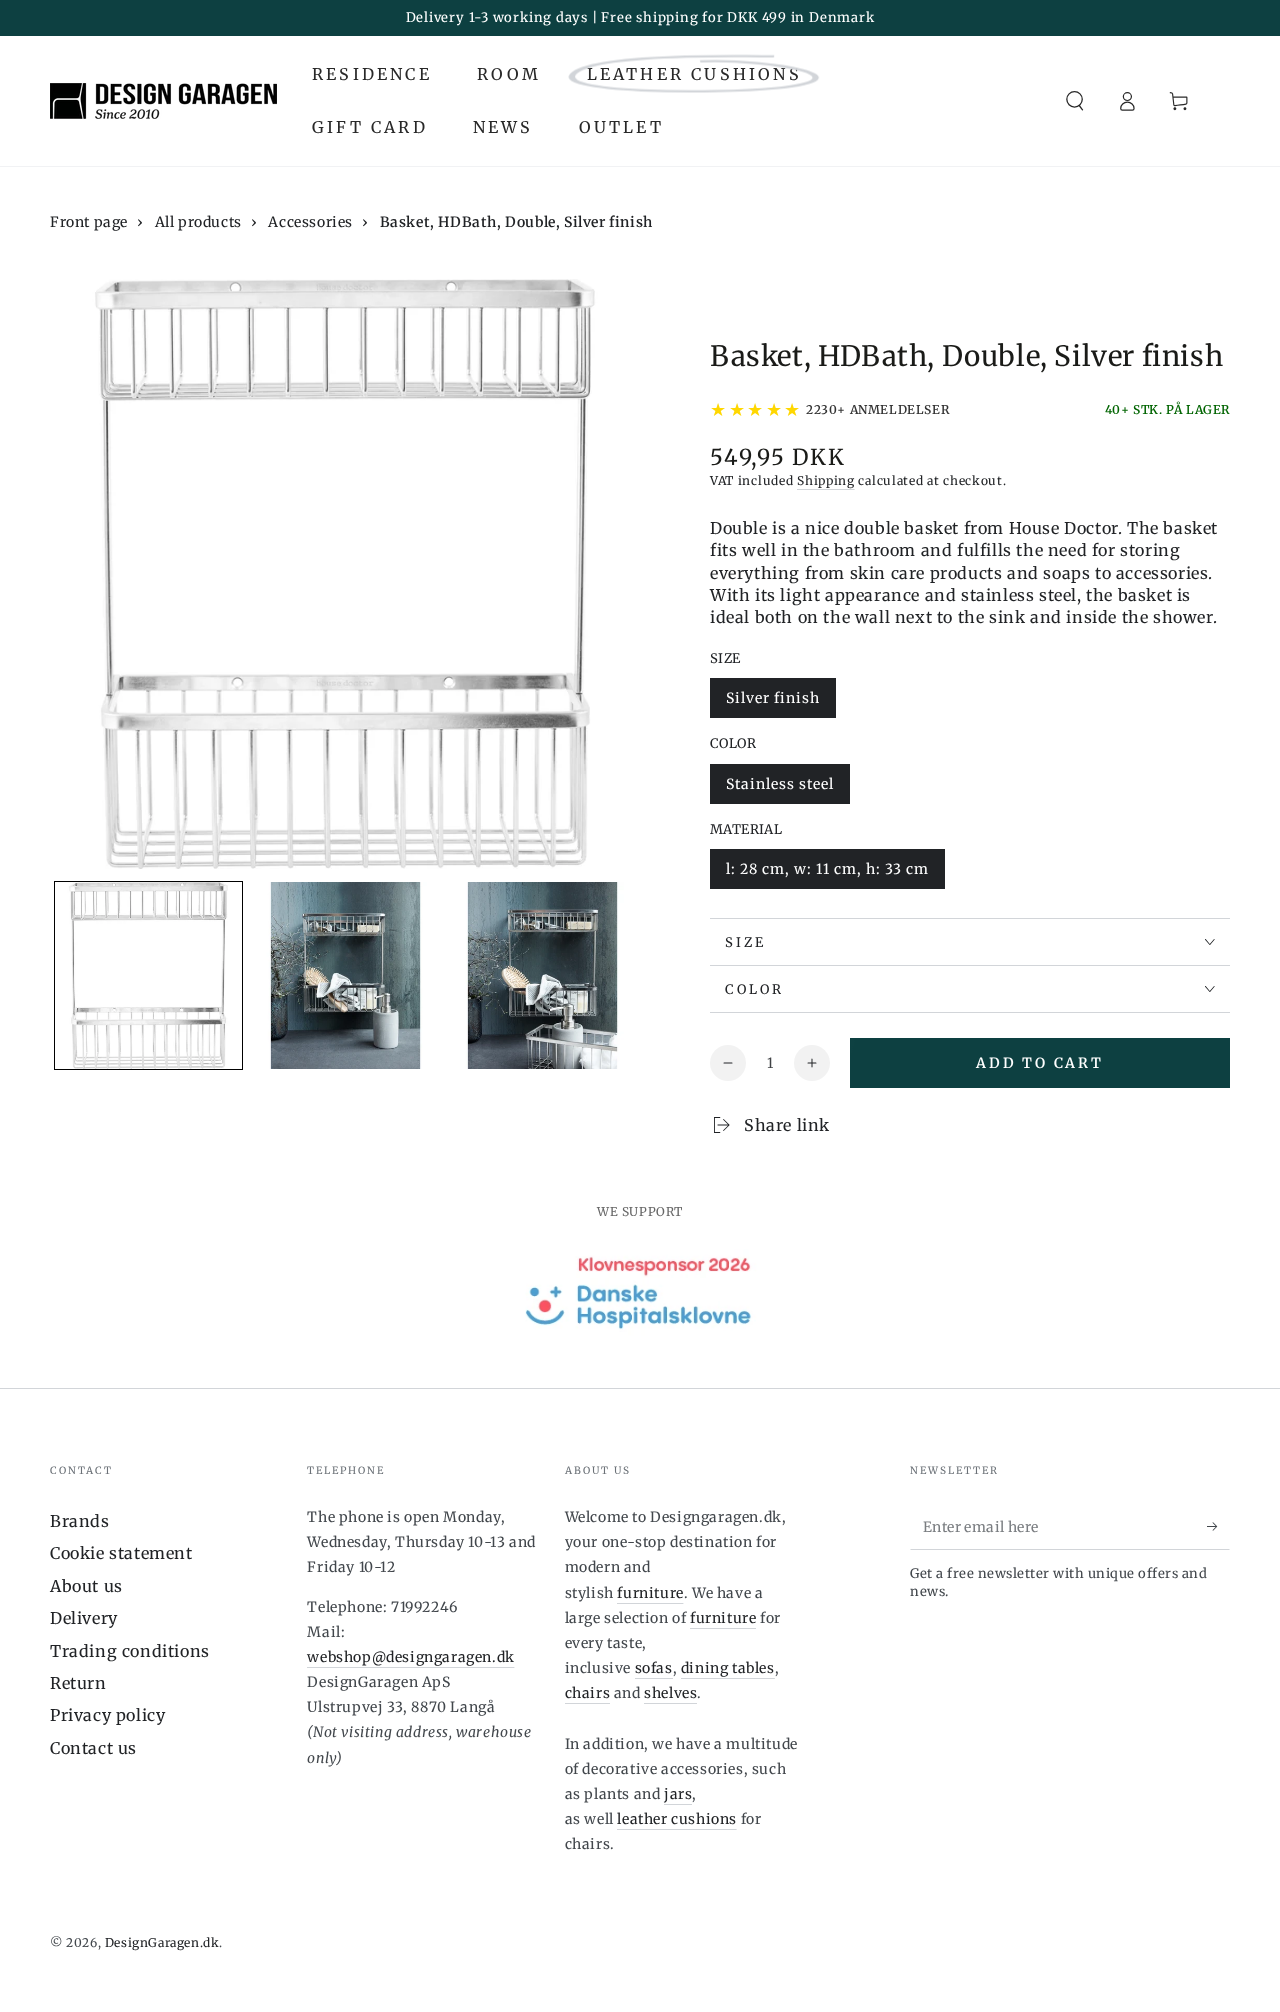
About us (86, 1586)
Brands (80, 1521)
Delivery (84, 1618)
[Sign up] (1218, 1527)
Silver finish (772, 703)
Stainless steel (779, 789)
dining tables (728, 1668)
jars (678, 1794)
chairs (588, 1693)
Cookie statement (121, 1553)
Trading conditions (130, 1651)
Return (78, 1683)
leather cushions (677, 1819)
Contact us (93, 1748)
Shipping (826, 480)
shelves (670, 1693)
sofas (654, 1668)
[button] (1075, 101)
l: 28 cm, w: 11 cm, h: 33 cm (827, 874)
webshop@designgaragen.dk (410, 1657)
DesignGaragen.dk (162, 1942)
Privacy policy (107, 1715)
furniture (650, 1593)
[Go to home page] (163, 101)
